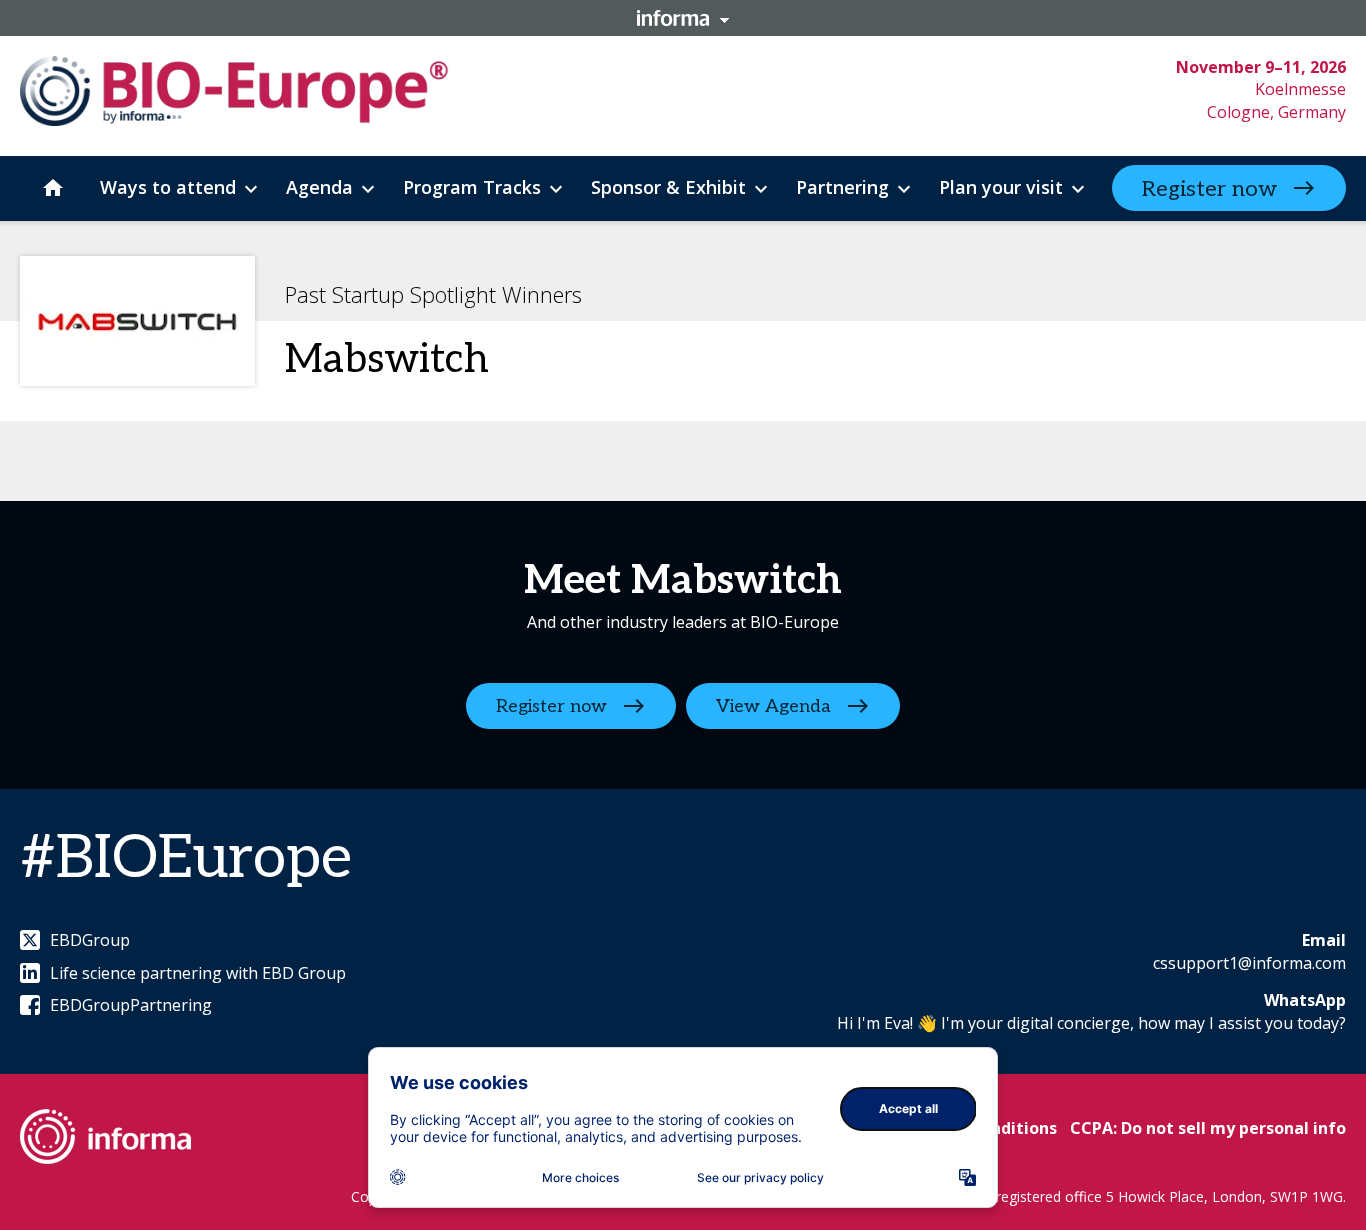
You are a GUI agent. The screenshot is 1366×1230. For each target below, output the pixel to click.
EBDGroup (90, 940)
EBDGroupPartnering (131, 1005)
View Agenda (773, 706)
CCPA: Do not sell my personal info (1208, 1128)
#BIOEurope (186, 859)
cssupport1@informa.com (1249, 963)
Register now (1209, 189)
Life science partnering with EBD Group (198, 973)
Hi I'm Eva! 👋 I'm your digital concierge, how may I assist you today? (1091, 1023)
